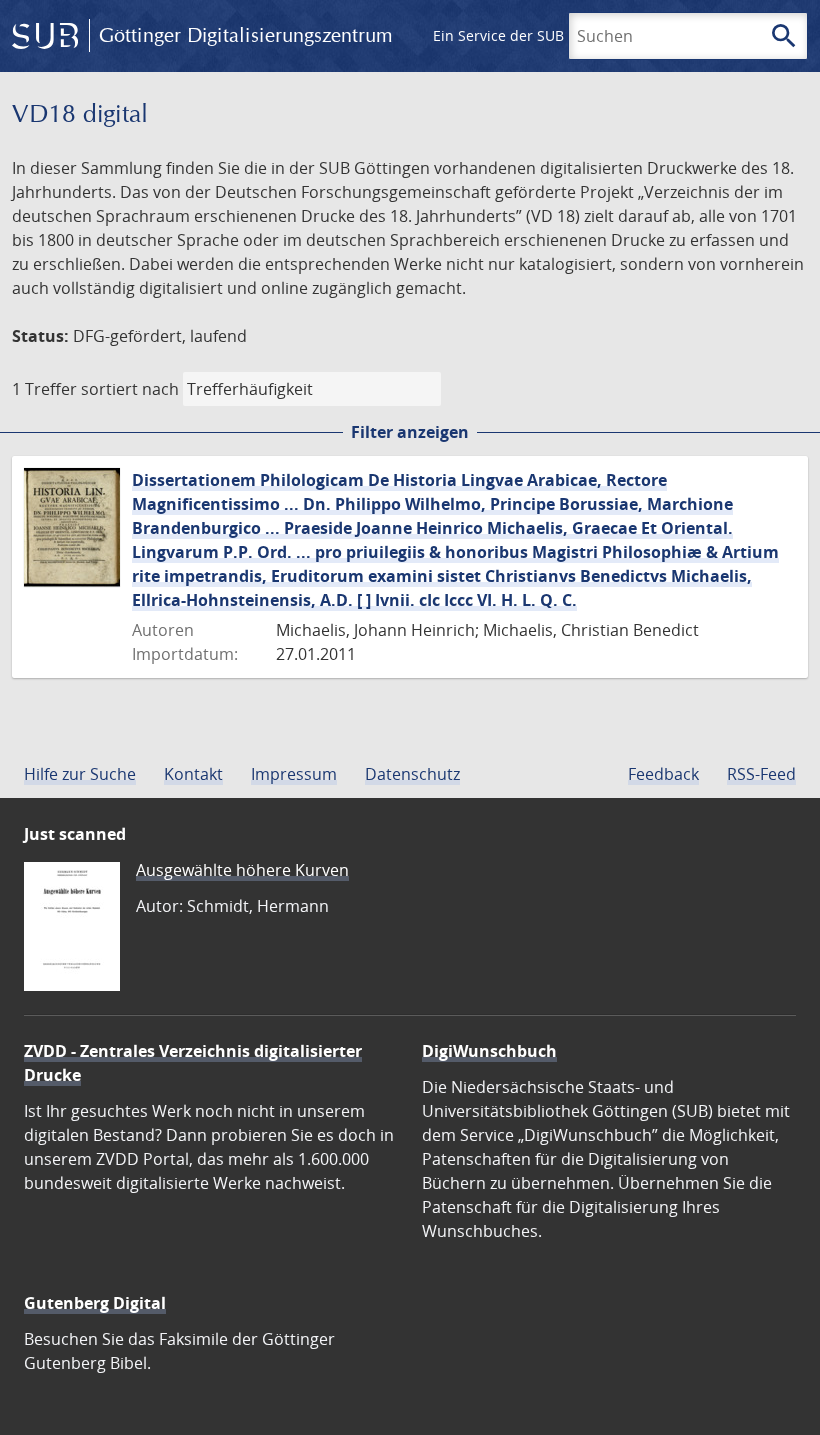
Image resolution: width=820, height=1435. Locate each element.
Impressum (294, 774)
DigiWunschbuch (489, 1051)
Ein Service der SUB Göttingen (533, 35)
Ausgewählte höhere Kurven (242, 870)
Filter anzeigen (410, 432)
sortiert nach (130, 389)
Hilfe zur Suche (80, 774)
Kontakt (193, 774)
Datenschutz (412, 774)
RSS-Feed (761, 774)
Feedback (663, 774)
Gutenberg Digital (95, 1303)
